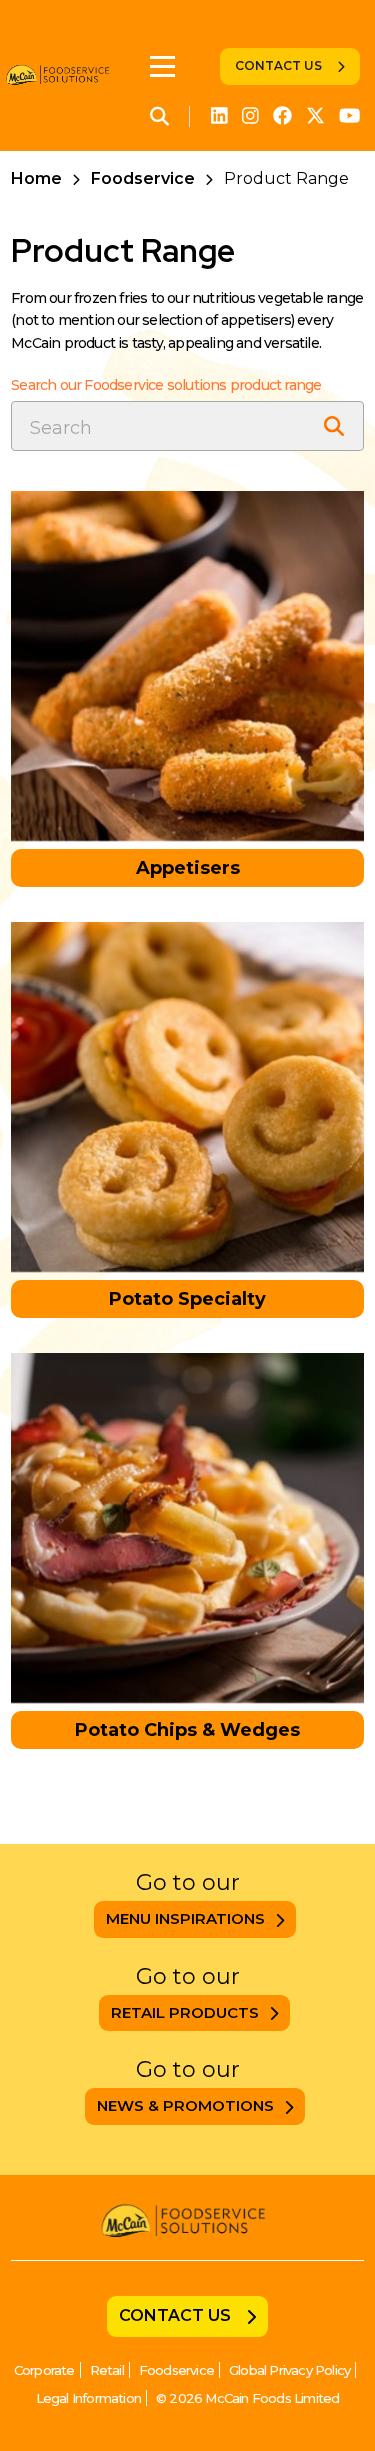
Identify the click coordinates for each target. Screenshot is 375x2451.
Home (36, 178)
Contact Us (278, 65)
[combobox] (187, 426)
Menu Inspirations (185, 1918)
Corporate (44, 2370)
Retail (107, 2370)
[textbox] (187, 426)
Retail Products (185, 2012)
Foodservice (143, 178)
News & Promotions (185, 2105)
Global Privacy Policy (289, 2370)
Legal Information (88, 2398)
